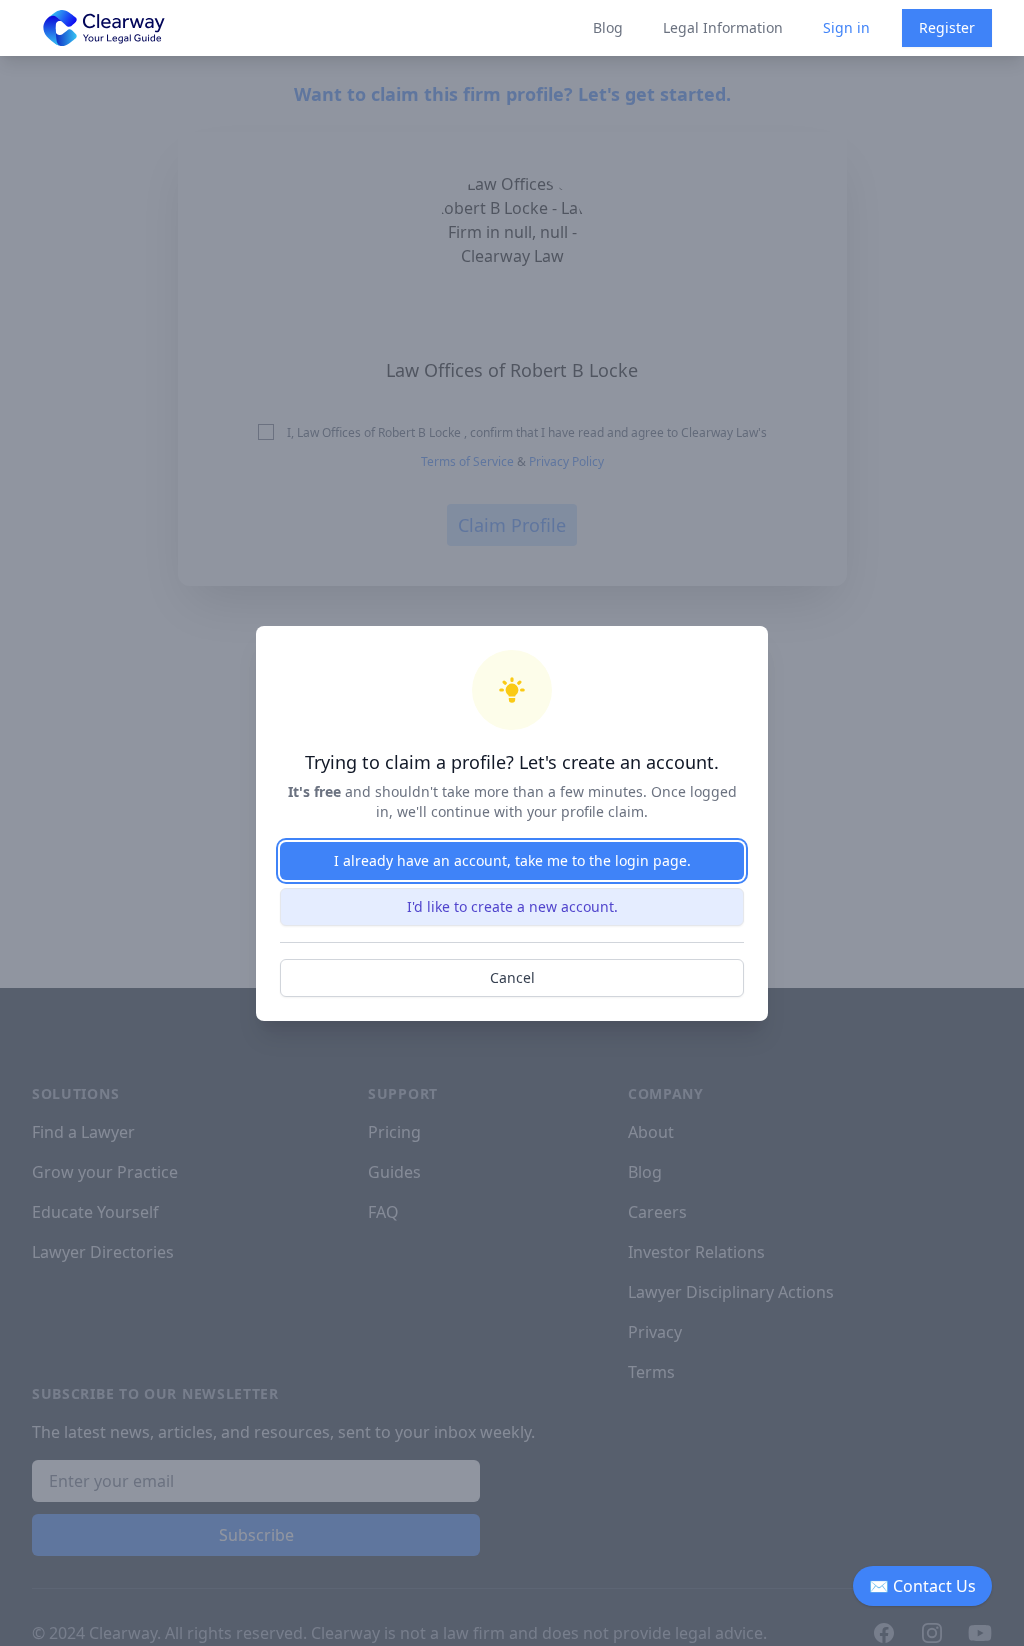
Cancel (512, 977)
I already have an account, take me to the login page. (512, 860)
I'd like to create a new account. (512, 906)
